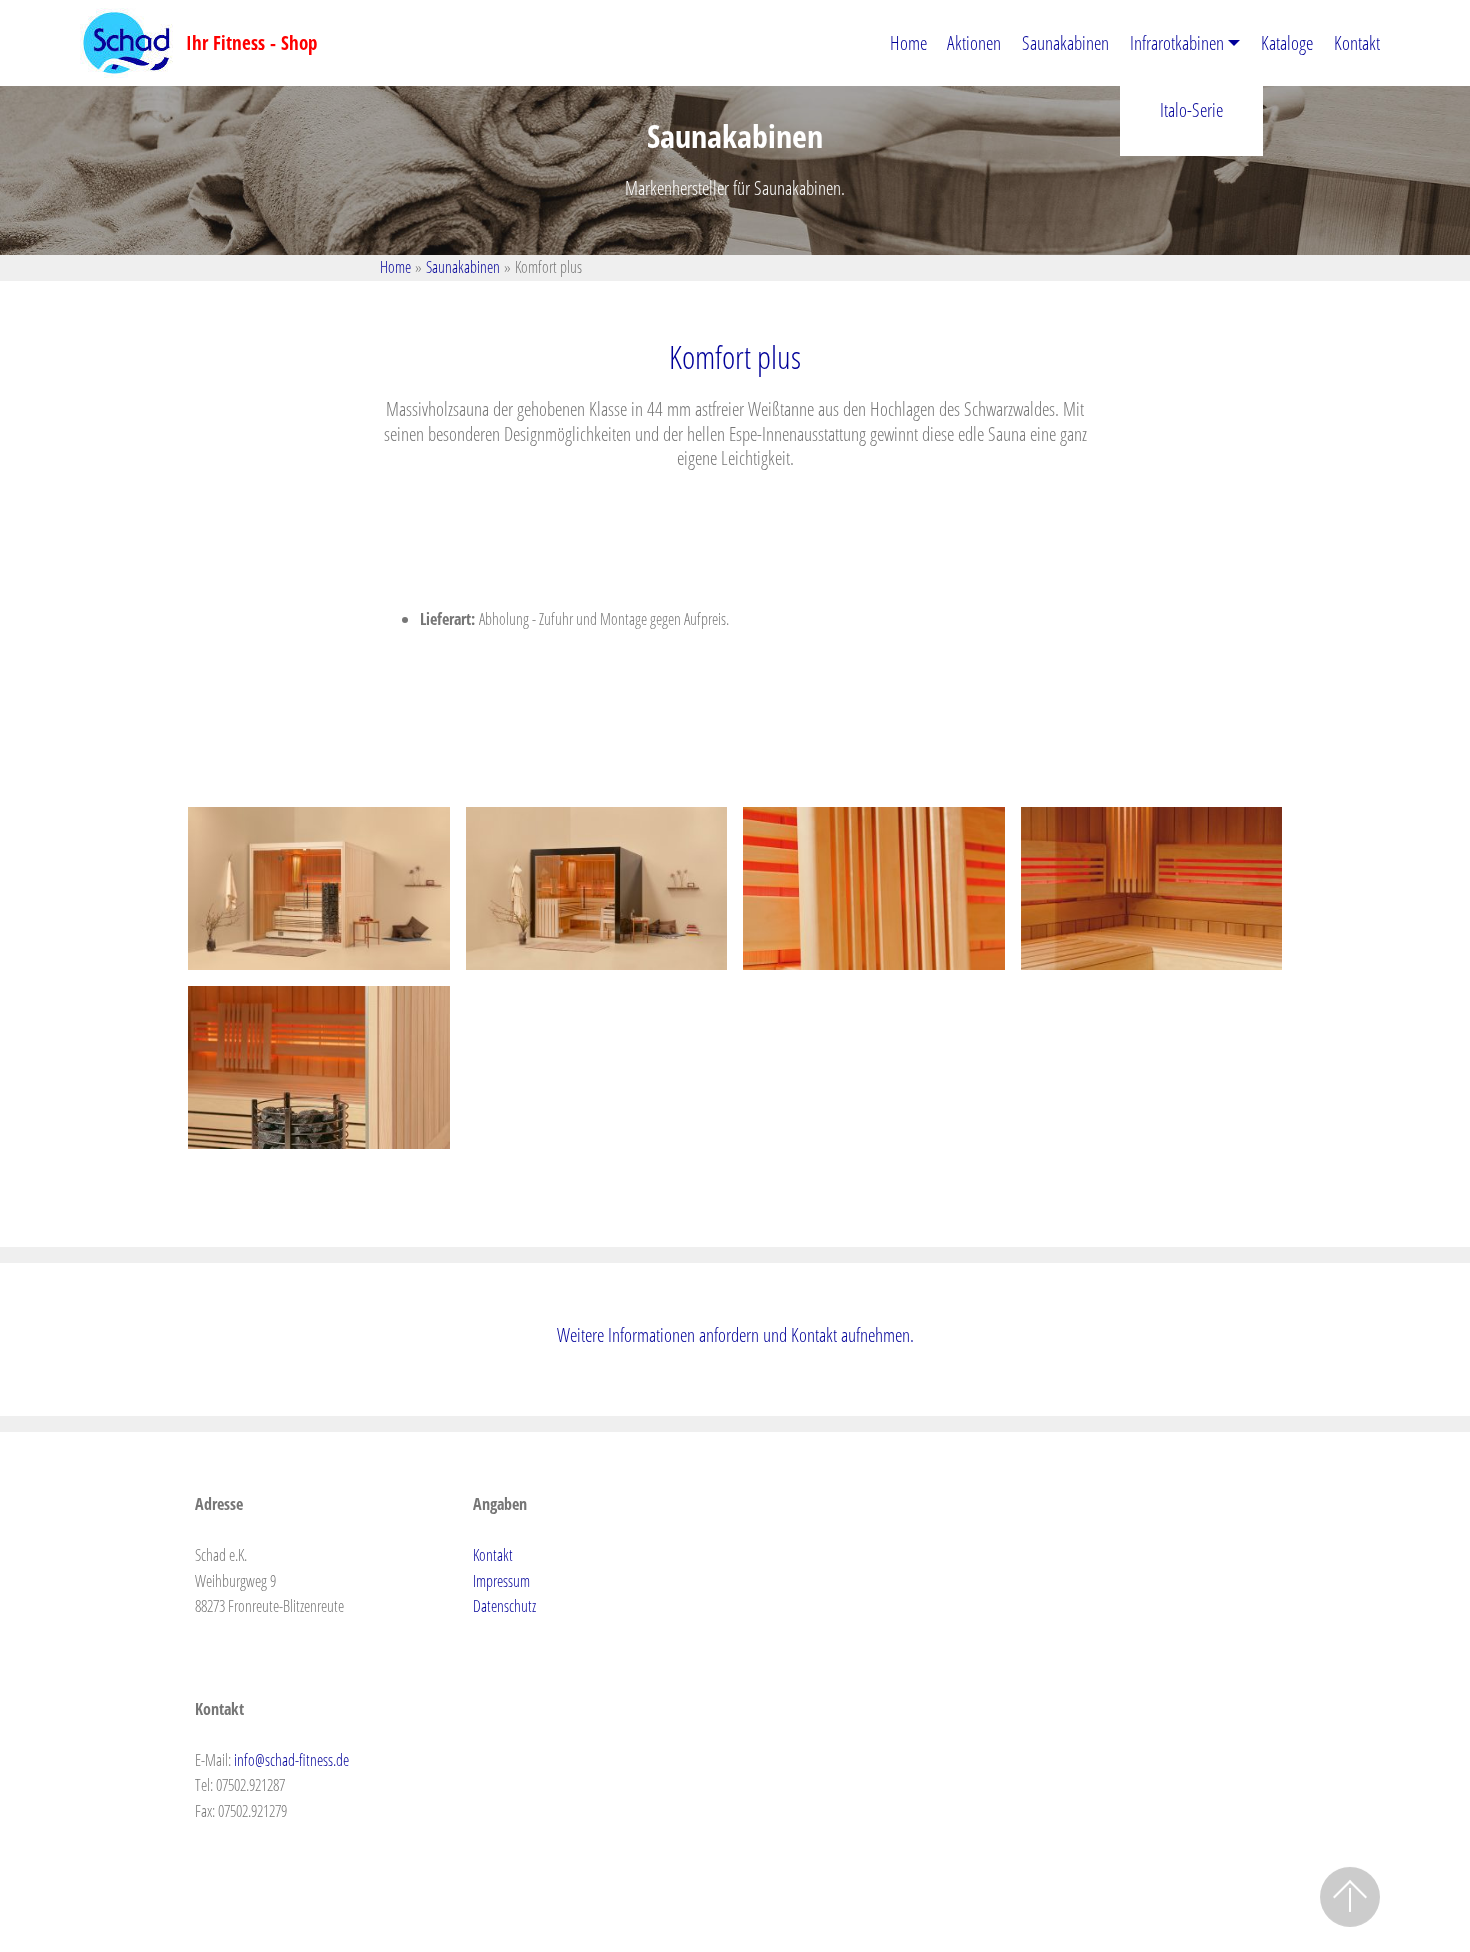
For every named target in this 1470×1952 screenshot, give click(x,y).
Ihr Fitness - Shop (251, 42)
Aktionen (974, 42)
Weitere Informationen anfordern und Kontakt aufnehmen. (735, 1334)
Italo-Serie (1191, 109)
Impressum (501, 1581)
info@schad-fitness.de (291, 1760)
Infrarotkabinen (1177, 42)
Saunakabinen (1065, 42)
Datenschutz (504, 1606)
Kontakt (1357, 42)
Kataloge (1287, 42)
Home (908, 42)
